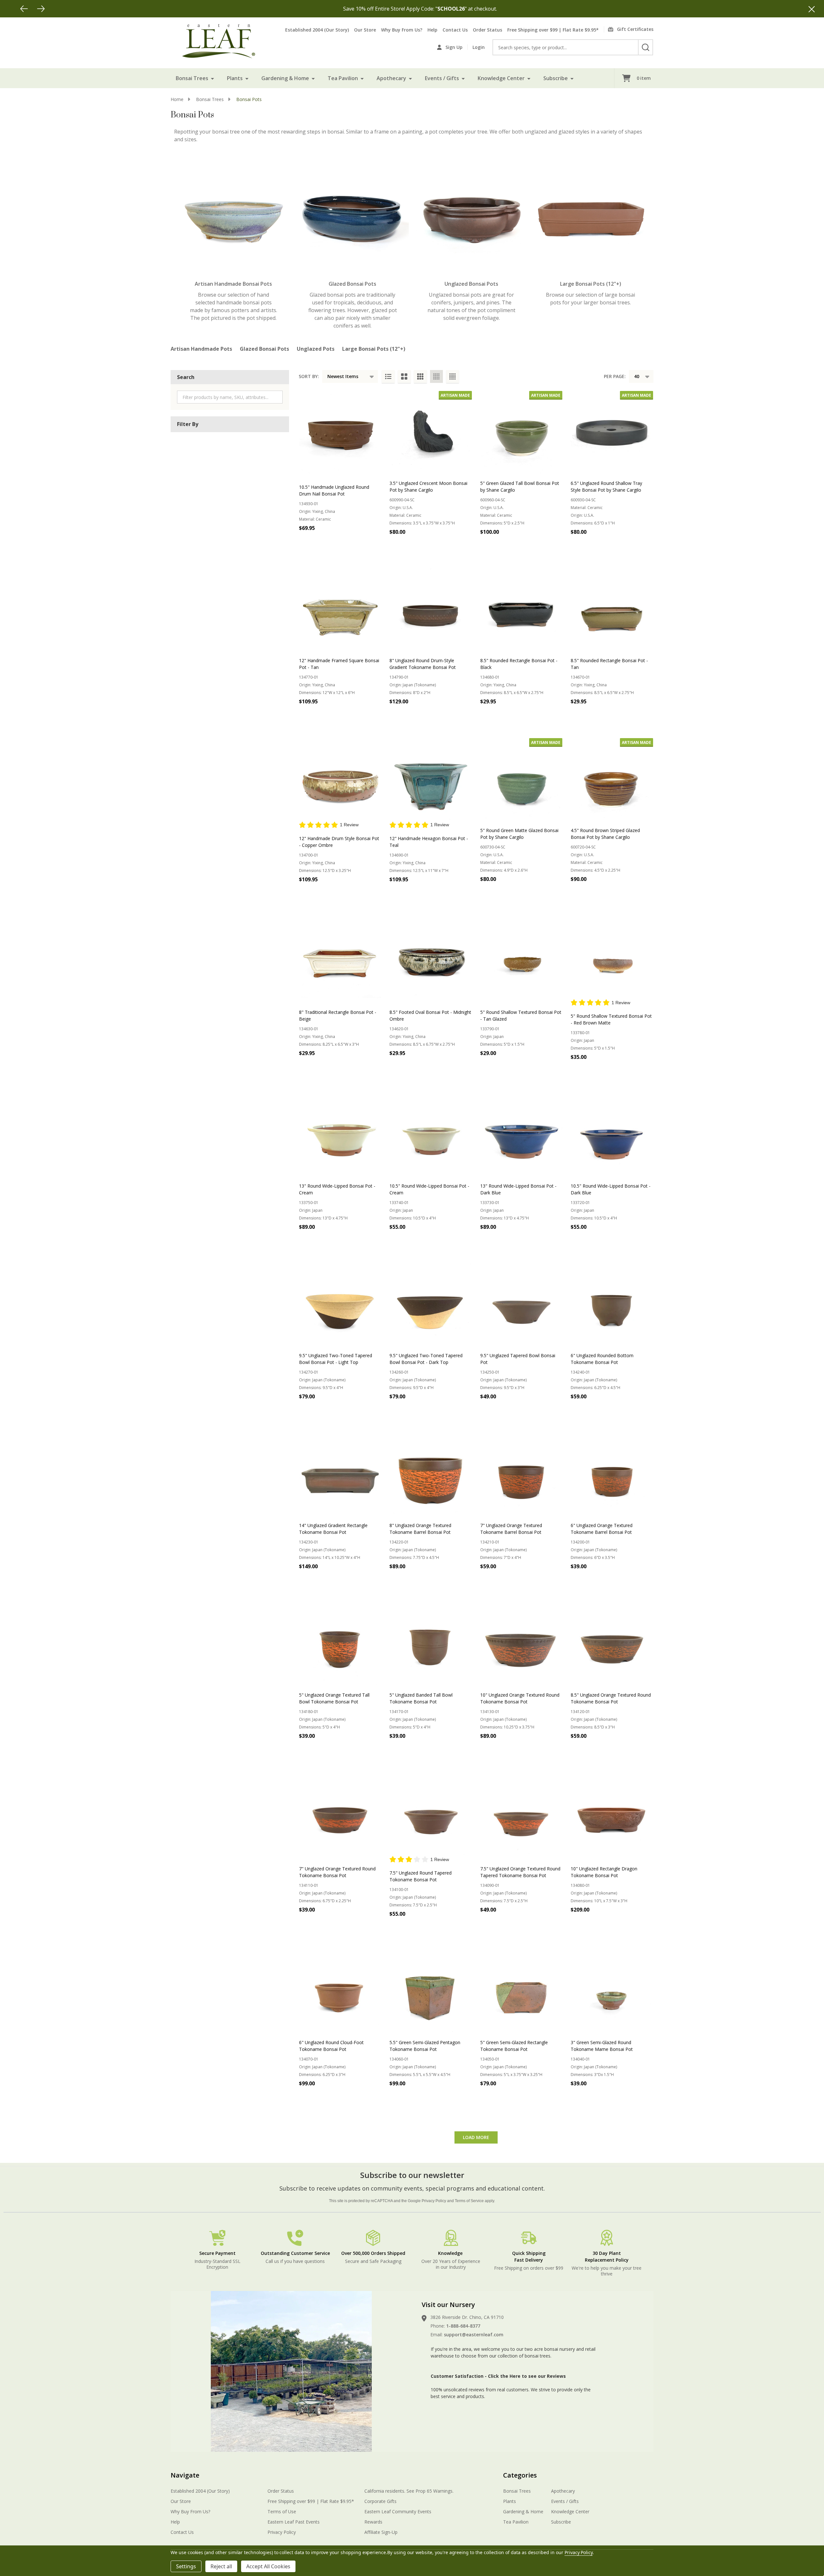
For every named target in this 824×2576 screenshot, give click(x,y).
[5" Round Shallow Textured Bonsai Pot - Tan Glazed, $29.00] (521, 957)
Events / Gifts (442, 78)
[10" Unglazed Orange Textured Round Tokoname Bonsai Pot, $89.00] (521, 1644)
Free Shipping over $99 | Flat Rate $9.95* (553, 30)
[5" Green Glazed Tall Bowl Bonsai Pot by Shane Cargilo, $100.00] (521, 432)
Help (432, 30)
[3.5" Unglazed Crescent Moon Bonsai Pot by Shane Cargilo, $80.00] (431, 432)
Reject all (221, 2566)
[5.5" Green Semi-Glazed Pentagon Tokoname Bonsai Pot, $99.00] (431, 1992)
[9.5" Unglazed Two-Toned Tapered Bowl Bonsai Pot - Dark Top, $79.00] (431, 1305)
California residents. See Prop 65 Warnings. (409, 2491)
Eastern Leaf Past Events (294, 2522)
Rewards (373, 2522)
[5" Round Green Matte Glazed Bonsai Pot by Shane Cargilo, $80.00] (521, 779)
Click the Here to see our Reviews (527, 2376)
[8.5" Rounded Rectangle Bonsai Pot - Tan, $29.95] (612, 610)
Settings (186, 2566)
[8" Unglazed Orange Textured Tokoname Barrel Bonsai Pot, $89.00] (431, 1474)
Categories (520, 2475)
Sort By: (309, 376)
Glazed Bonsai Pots (264, 349)
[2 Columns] (404, 376)
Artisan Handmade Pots (201, 349)
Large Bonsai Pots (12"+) (374, 349)
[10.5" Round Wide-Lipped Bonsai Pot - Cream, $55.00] (431, 1135)
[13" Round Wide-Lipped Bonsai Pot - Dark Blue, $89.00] (521, 1135)
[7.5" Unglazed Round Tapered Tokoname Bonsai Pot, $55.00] (431, 1814)
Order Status (487, 30)
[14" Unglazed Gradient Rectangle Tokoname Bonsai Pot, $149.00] (340, 1474)
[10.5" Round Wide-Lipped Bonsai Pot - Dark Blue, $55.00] (612, 1135)
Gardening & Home (285, 78)
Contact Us (455, 30)
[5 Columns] (453, 376)
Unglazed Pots (316, 349)
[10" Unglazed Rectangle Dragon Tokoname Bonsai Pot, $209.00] (612, 1814)
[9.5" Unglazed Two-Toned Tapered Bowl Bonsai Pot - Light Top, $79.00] (340, 1305)
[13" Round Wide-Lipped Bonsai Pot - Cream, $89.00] (340, 1135)
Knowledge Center (501, 78)
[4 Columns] (436, 376)
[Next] (41, 9)
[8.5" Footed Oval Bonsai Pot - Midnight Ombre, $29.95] (431, 957)
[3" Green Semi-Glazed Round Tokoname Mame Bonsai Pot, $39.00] (612, 1992)
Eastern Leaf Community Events (398, 2511)
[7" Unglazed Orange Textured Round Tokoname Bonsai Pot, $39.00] (340, 1814)
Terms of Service (469, 2201)
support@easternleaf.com (474, 2335)
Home (177, 99)
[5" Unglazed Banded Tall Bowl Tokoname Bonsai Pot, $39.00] (431, 1644)
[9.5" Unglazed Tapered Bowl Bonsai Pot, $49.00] (521, 1305)
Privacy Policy (434, 2201)
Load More (476, 2137)
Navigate (185, 2475)
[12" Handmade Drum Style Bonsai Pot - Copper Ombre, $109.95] (340, 779)
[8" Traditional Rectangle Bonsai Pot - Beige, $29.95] (340, 957)
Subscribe (556, 78)
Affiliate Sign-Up (381, 2532)
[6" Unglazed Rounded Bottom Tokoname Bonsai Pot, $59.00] (612, 1305)
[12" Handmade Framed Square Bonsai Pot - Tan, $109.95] (340, 610)
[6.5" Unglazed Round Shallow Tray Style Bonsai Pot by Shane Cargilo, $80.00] (612, 432)
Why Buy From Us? (402, 30)
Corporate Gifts (380, 2501)
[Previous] (24, 9)
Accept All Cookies (268, 2566)
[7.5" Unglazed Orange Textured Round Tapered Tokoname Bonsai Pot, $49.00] (521, 1814)
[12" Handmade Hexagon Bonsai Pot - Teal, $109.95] (431, 779)
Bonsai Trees (192, 78)
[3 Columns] (420, 376)
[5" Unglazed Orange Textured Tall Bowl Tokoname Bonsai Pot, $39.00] (340, 1644)
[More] (212, 78)
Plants (235, 78)
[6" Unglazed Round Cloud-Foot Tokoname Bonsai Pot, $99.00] (340, 1992)
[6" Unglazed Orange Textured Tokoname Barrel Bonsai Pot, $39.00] (612, 1474)
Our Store (365, 30)
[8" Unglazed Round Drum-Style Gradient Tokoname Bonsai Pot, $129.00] (431, 610)
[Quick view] (375, 542)
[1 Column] (388, 376)
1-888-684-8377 (463, 2326)
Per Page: (615, 376)
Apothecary (391, 78)
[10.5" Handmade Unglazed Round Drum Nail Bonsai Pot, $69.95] (340, 432)
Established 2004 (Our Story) (317, 30)
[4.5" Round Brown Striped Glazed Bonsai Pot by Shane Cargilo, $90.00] (612, 779)
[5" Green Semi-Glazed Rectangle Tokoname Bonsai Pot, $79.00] (521, 1992)
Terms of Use (282, 2511)
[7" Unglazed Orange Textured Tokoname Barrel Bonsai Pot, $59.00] (521, 1474)
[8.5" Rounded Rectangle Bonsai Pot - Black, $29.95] (521, 610)
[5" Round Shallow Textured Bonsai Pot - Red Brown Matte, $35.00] (612, 957)
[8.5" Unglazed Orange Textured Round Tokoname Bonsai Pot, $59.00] (612, 1644)
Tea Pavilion (343, 78)
